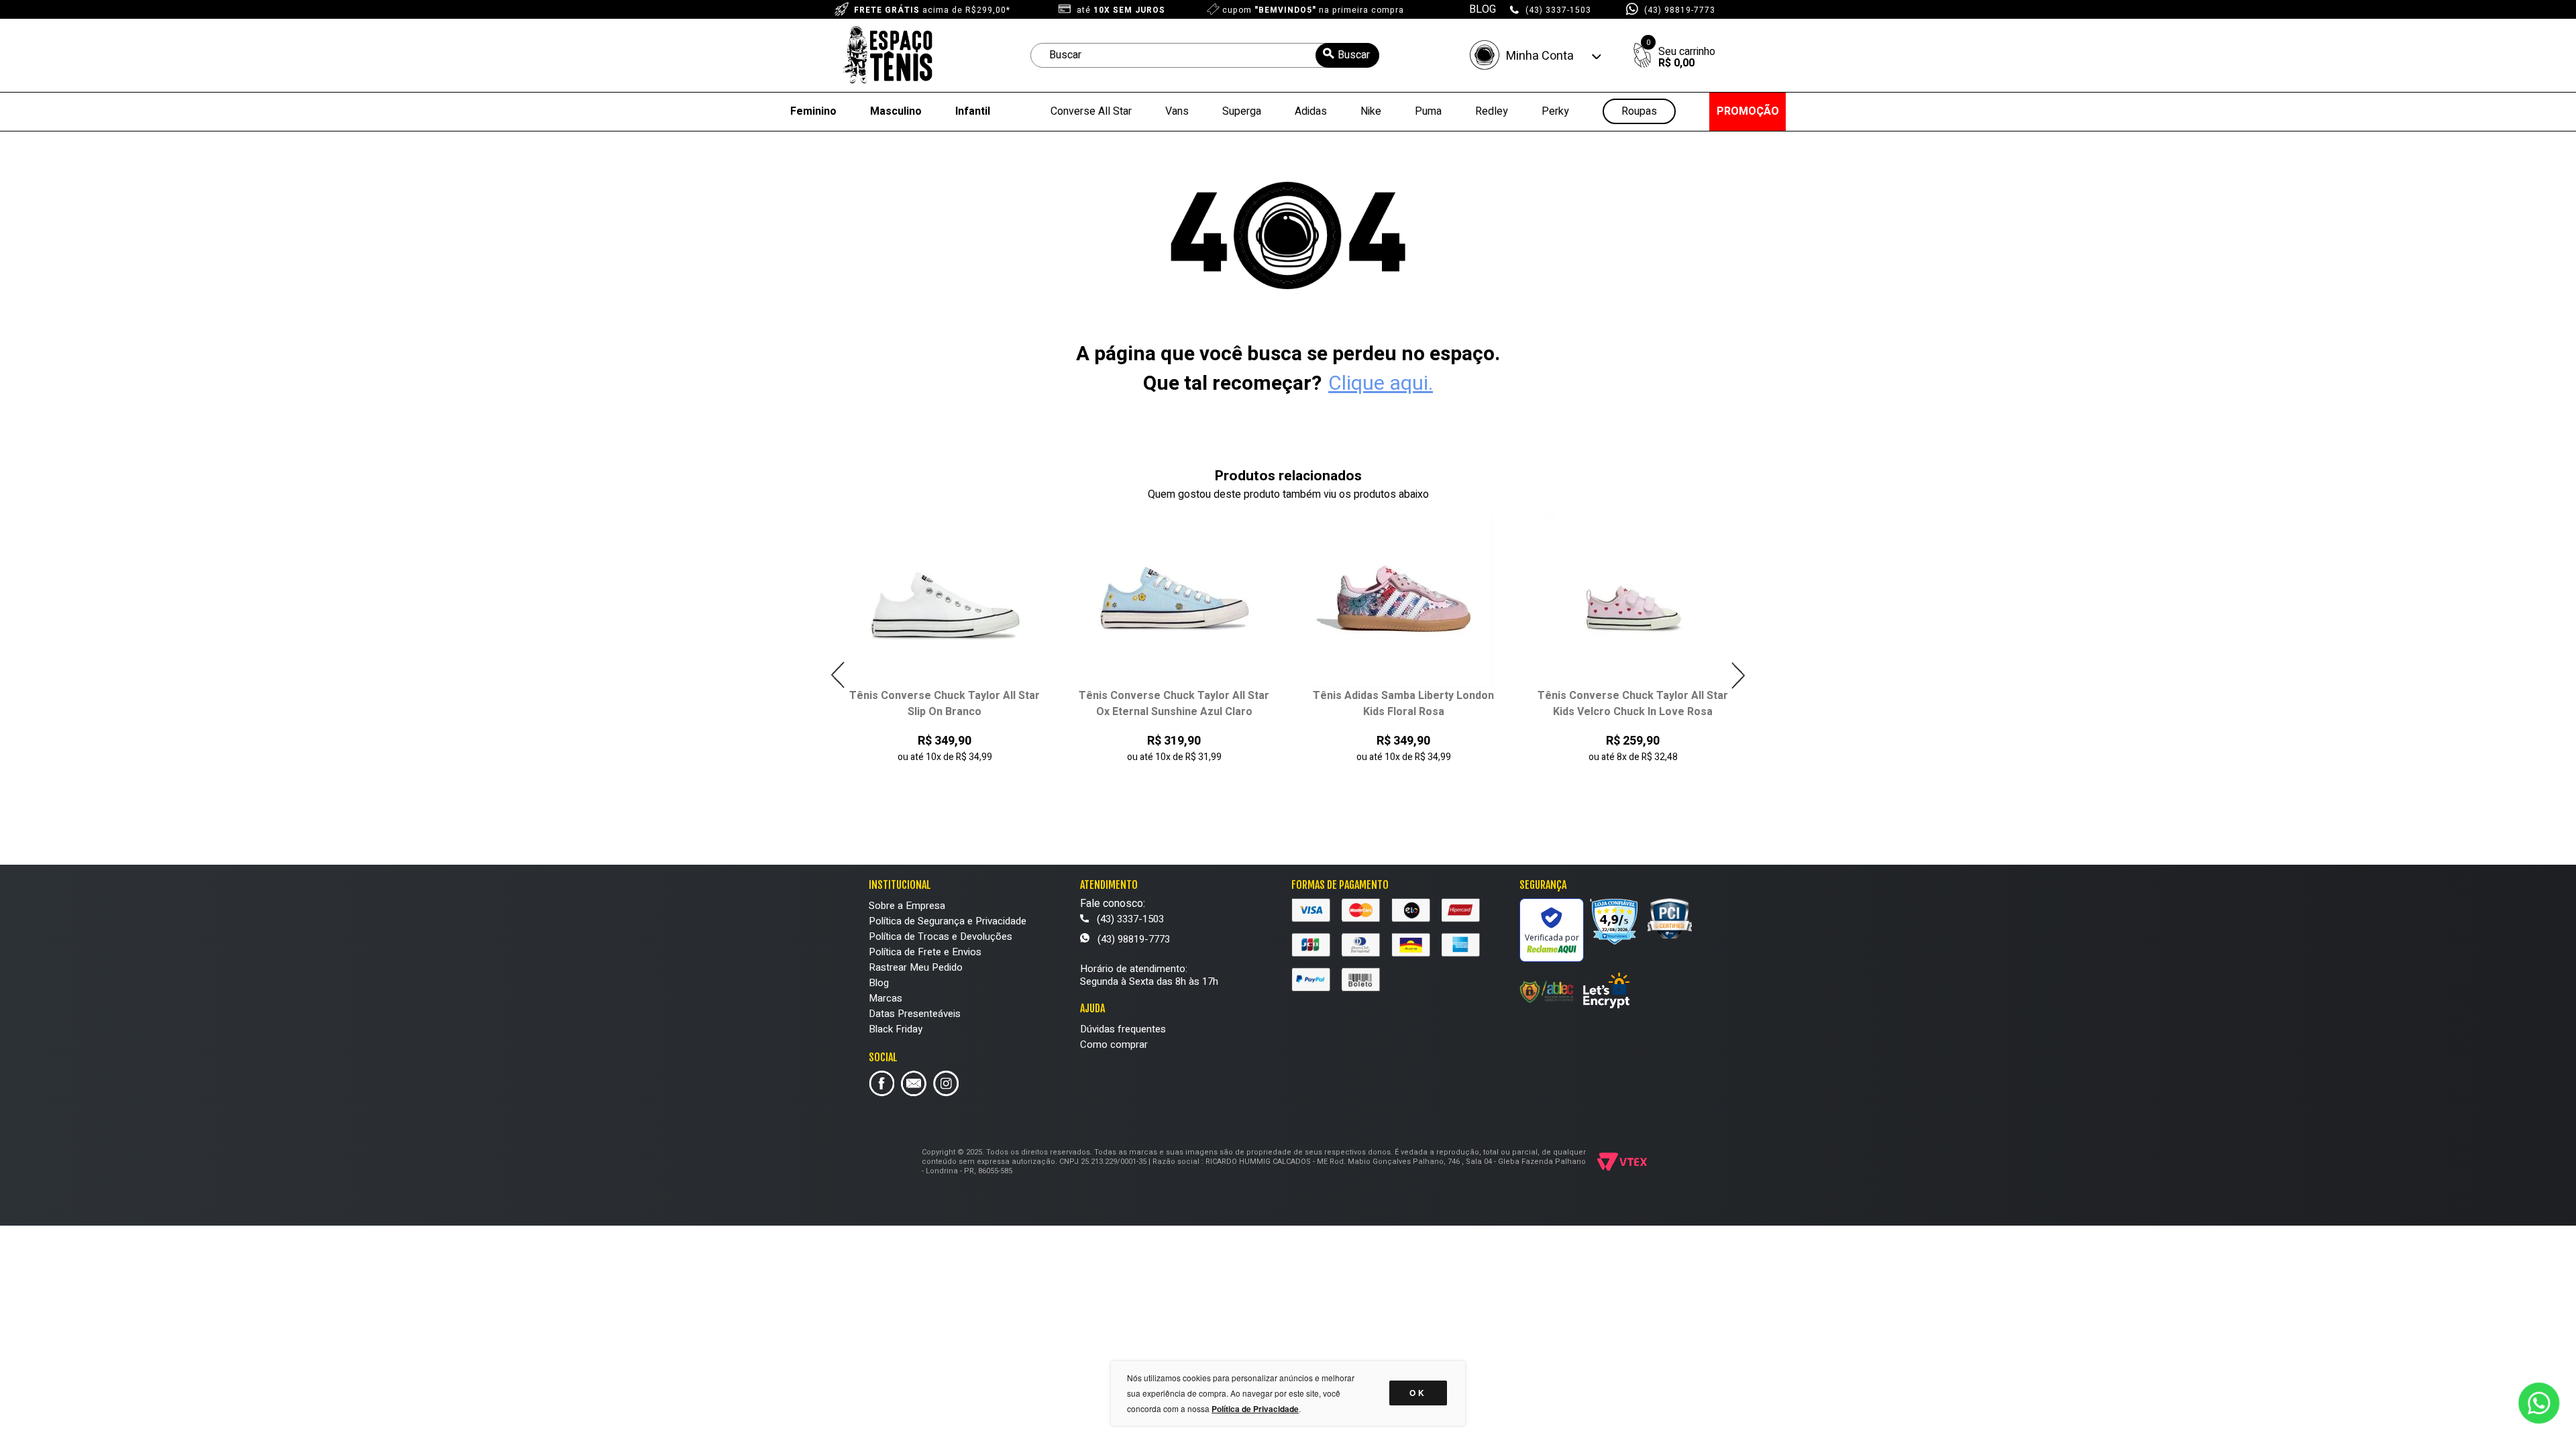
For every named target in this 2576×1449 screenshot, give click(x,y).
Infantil (973, 111)
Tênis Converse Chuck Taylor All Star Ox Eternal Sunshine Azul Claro (1174, 704)
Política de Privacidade (1255, 1409)
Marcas (885, 998)
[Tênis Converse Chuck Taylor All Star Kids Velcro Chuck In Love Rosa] (1633, 599)
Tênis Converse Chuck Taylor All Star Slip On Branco (945, 704)
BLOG (1483, 9)
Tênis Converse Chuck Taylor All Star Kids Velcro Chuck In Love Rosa (1633, 704)
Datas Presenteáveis (915, 1014)
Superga (1242, 111)
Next (1738, 675)
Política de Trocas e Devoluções (941, 936)
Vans (1177, 111)
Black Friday (896, 1029)
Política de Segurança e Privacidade (948, 921)
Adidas (1311, 111)
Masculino (896, 111)
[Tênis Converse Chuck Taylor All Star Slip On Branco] (945, 599)
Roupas (1639, 112)
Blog (879, 983)
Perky (1555, 111)
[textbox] (1205, 55)
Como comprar (1114, 1044)
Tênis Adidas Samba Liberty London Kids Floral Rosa (1403, 704)
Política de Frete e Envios (925, 952)
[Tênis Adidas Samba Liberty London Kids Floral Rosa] (1404, 599)
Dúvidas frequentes (1123, 1029)
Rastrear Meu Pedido (916, 967)
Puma (1428, 111)
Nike (1371, 111)
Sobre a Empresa (907, 906)
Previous (838, 675)
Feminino (813, 111)
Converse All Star (1091, 111)
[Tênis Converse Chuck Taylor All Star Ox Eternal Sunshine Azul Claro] (1174, 599)
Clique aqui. (1381, 384)
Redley (1492, 111)
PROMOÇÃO (1748, 111)
